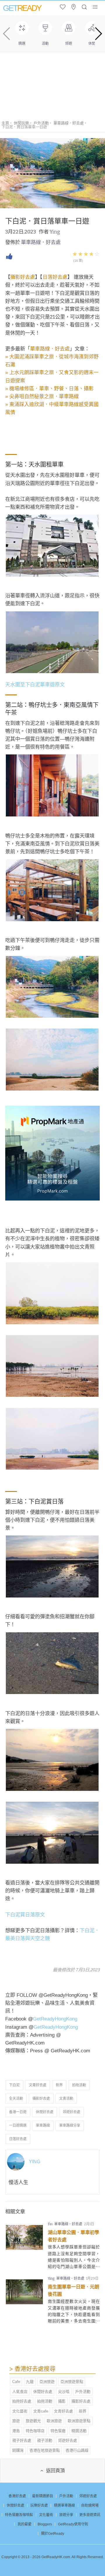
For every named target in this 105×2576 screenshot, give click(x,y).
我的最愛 (24, 2524)
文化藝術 (20, 2411)
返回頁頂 (55, 2471)
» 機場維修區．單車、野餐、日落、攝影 (49, 389)
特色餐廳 (58, 2431)
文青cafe (41, 2411)
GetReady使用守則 (73, 2524)
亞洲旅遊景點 (72, 2382)
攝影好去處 (23, 277)
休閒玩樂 (21, 123)
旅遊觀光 (33, 2421)
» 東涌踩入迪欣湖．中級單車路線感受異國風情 (52, 408)
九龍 (30, 2382)
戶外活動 (41, 123)
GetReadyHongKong (55, 2019)
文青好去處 (38, 2085)
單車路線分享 (70, 2126)
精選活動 (79, 2431)
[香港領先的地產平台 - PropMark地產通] (52, 1199)
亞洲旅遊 (47, 2382)
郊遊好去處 (71, 2112)
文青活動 (66, 2099)
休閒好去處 (45, 2112)
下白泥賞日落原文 (25, 1915)
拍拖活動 (79, 2085)
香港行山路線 (77, 2450)
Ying (55, 232)
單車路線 (43, 2126)
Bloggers (45, 2524)
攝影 (62, 2401)
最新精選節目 (43, 2496)
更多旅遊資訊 (90, 2515)
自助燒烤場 (90, 2506)
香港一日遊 (18, 2112)
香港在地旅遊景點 (45, 2450)
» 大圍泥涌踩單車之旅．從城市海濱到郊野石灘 (52, 361)
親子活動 (45, 2440)
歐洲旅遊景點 (79, 2421)
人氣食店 (20, 2392)
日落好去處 (55, 277)
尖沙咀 (64, 2392)
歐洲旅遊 (54, 2421)
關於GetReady (53, 2534)
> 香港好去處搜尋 (32, 2369)
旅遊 (16, 2421)
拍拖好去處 (22, 2401)
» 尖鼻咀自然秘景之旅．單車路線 (42, 397)
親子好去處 (22, 2440)
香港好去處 (17, 2496)
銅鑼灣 (18, 2450)
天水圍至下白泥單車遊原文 (35, 685)
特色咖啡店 (35, 2431)
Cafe (16, 2382)
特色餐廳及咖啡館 (19, 2515)
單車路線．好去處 (69, 123)
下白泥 (14, 2085)
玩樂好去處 (39, 2506)
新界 (59, 2085)
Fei (50, 2224)
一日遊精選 (18, 2126)
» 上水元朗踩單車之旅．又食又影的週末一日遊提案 (52, 376)
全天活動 (16, 2099)
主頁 (5, 123)
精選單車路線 (64, 2506)
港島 (16, 2431)
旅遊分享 (66, 2515)
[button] (98, 34)
